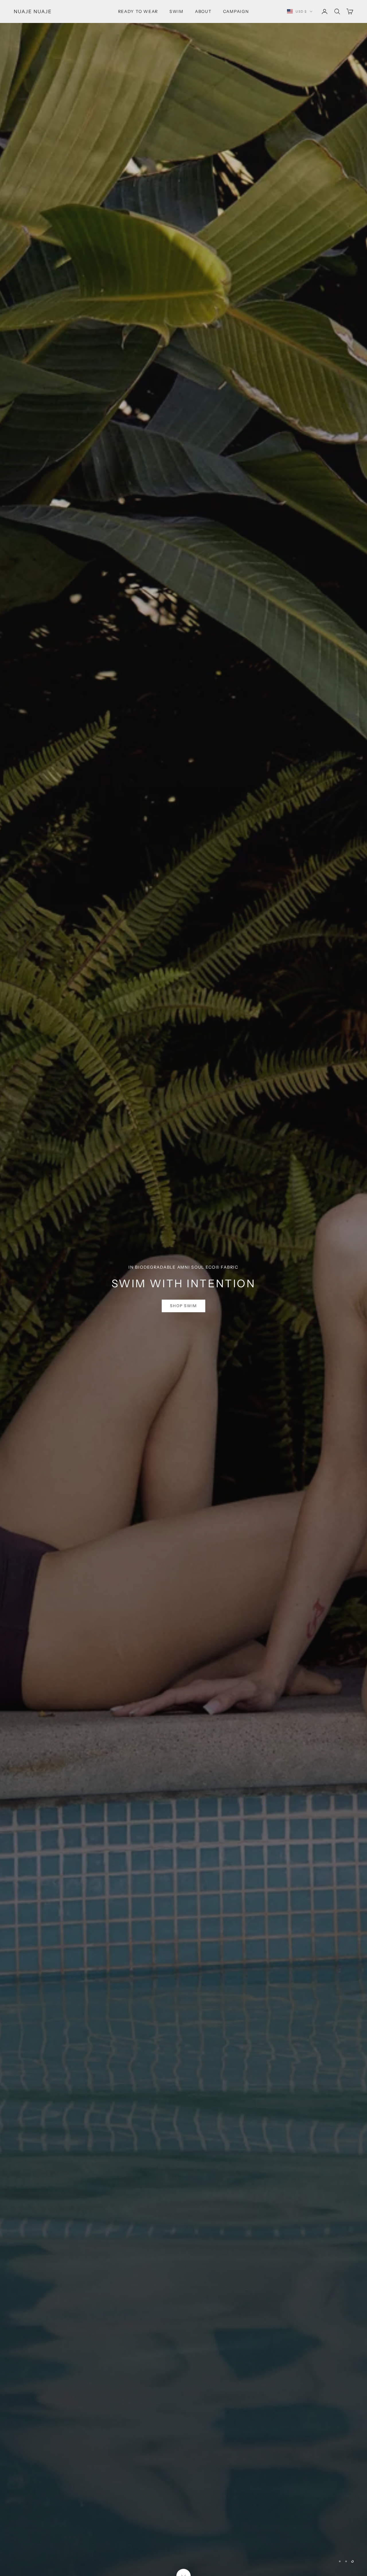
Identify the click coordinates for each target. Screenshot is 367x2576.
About (203, 11)
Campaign (236, 11)
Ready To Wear (138, 11)
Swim (176, 11)
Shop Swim (184, 1320)
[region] (183, 1288)
